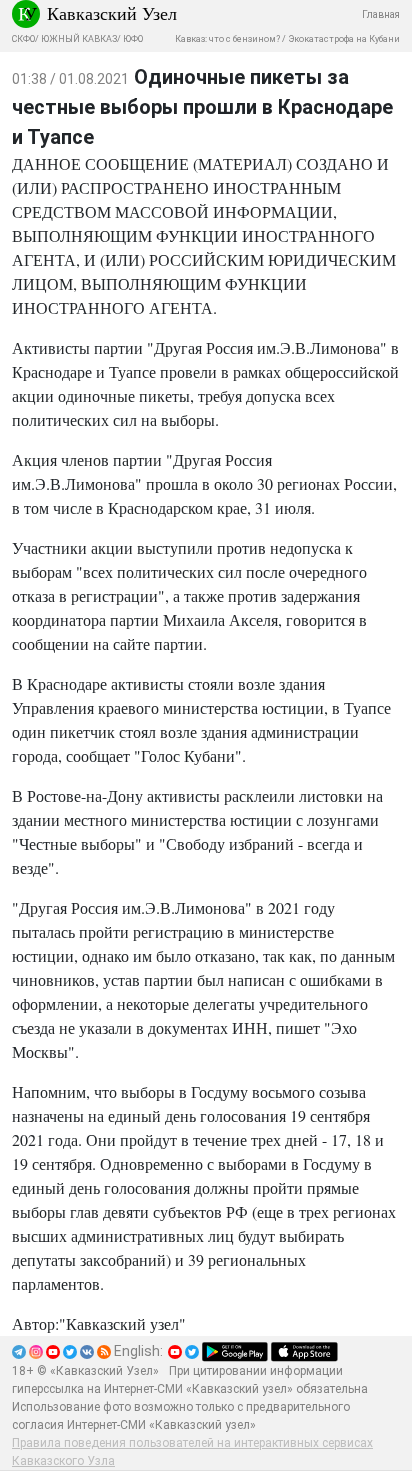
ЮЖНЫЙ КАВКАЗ (79, 39)
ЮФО (133, 39)
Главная (381, 14)
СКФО (23, 39)
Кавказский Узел (112, 13)
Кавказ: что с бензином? (227, 39)
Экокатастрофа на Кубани (344, 39)
